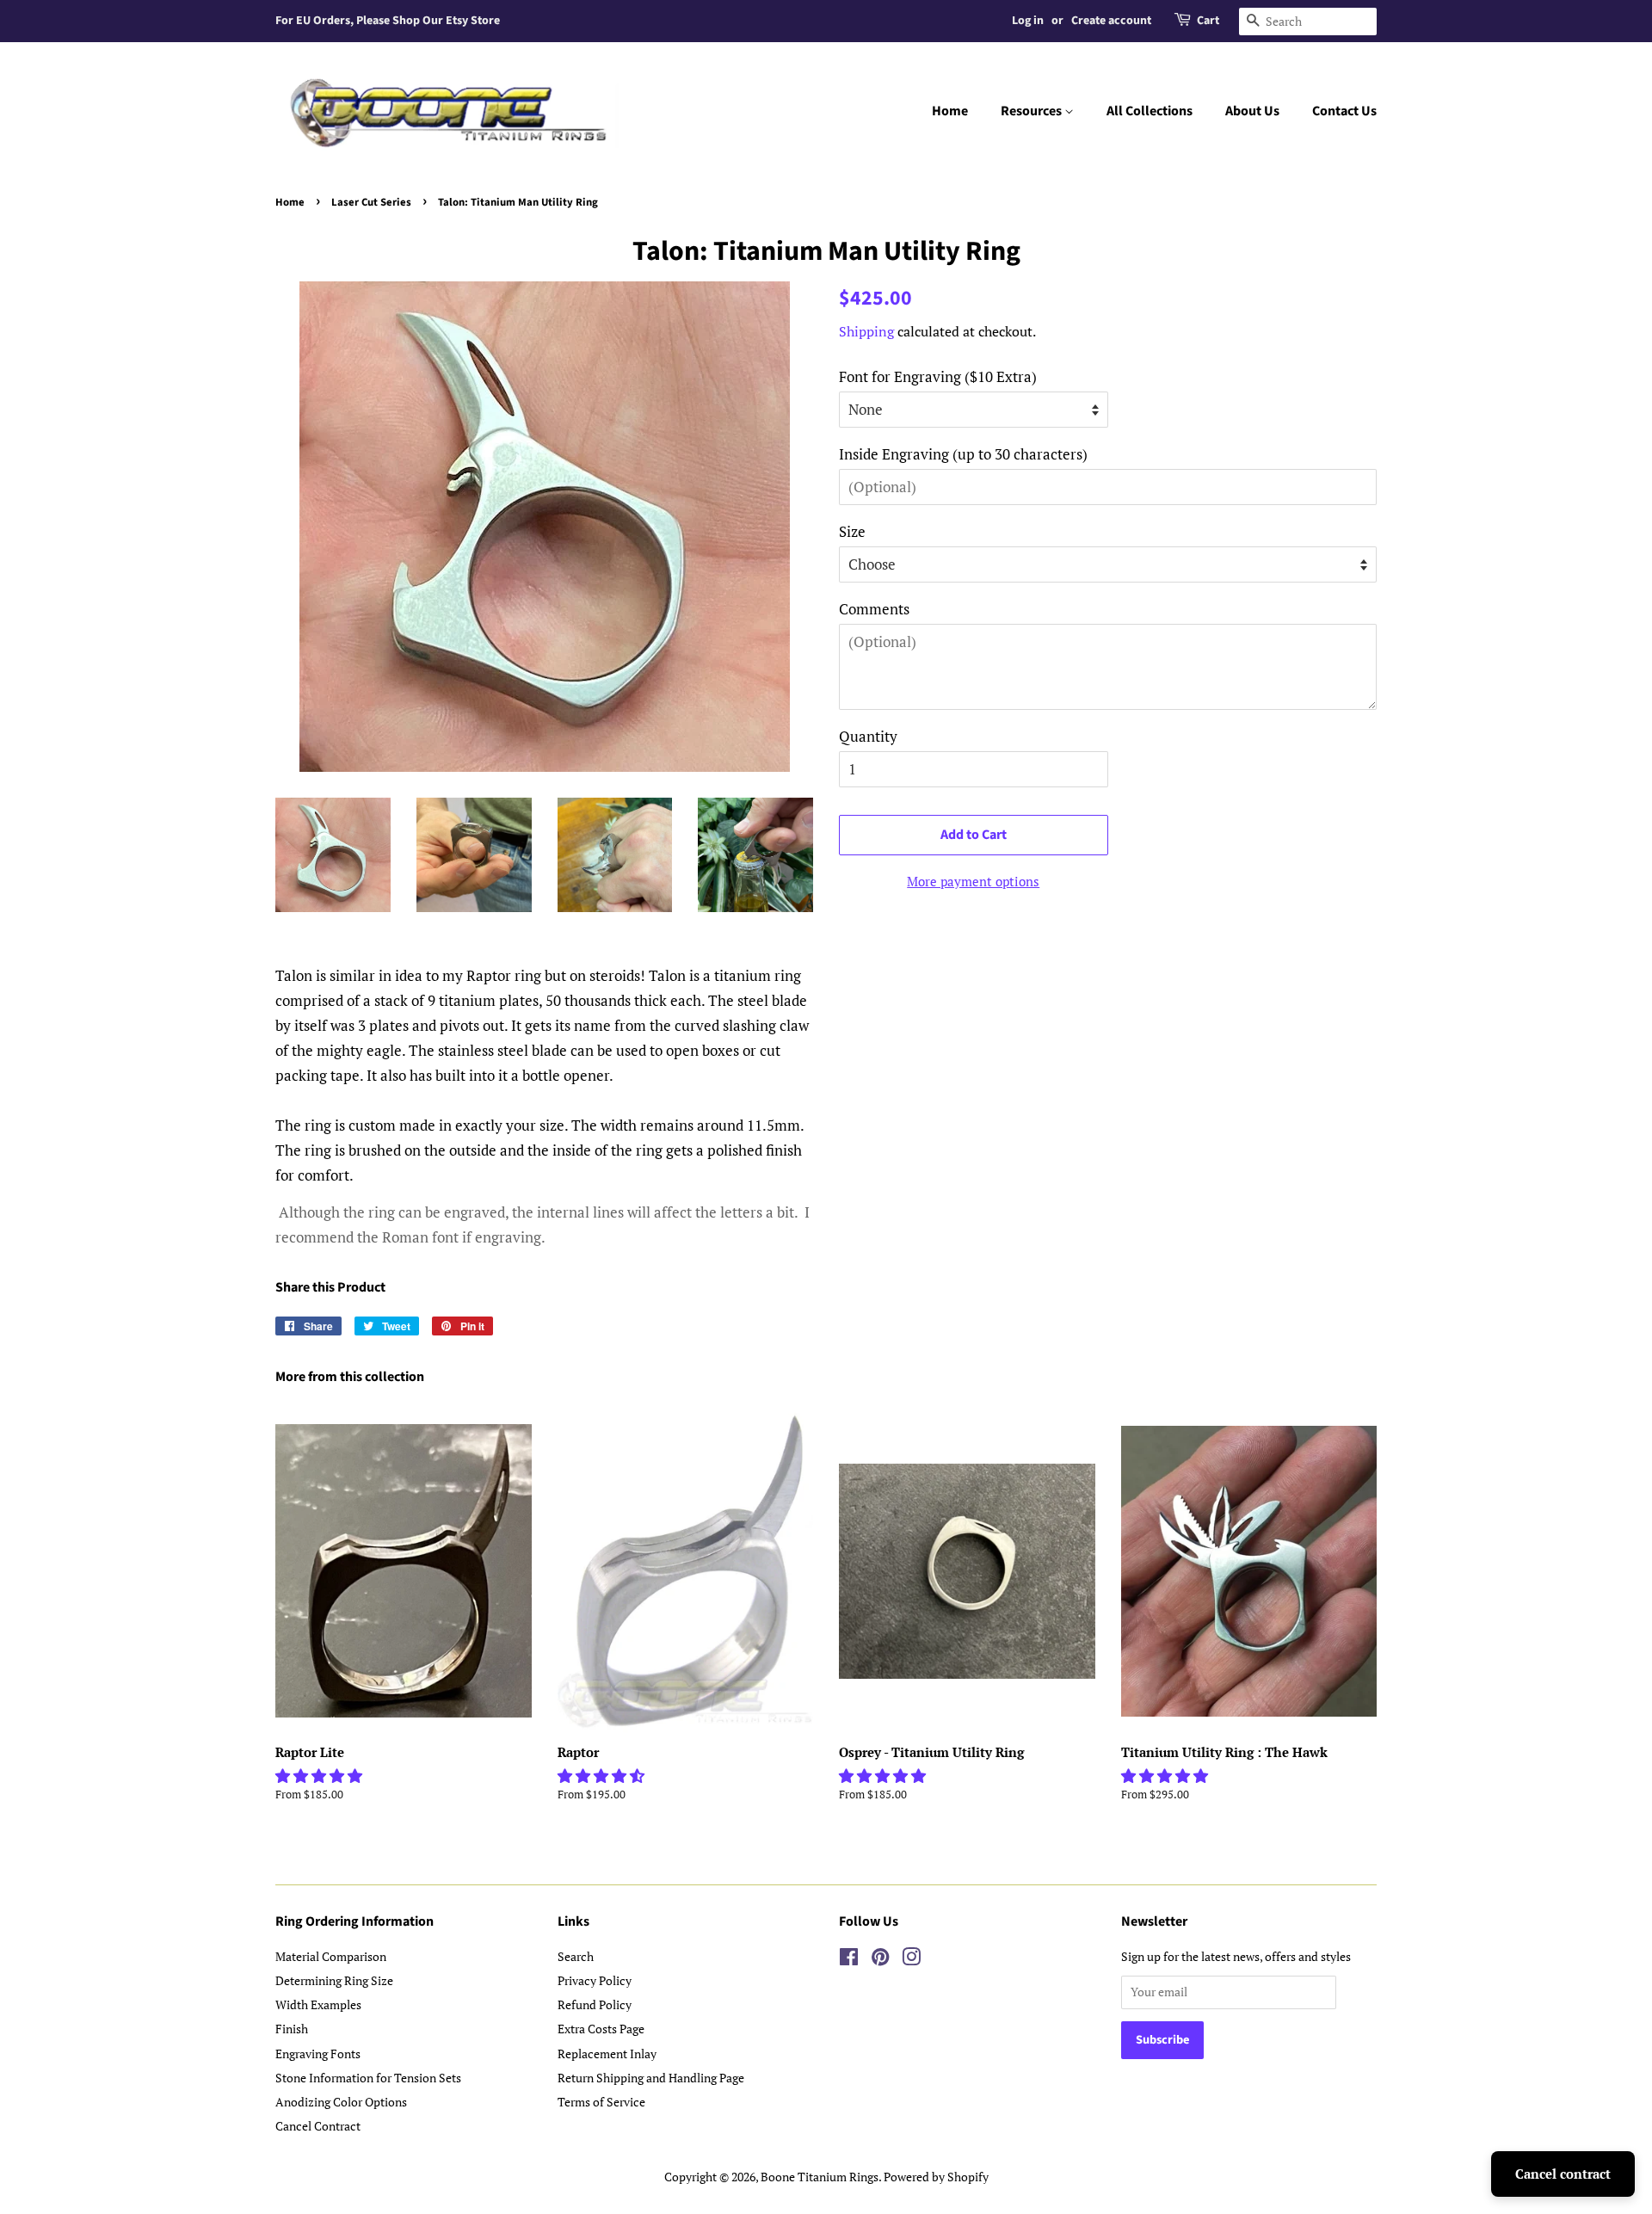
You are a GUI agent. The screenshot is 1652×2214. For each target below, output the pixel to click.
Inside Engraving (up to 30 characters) (963, 454)
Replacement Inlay (607, 2054)
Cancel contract (1563, 2174)
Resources (1032, 111)
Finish (292, 2029)
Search (576, 1956)
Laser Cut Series (371, 202)
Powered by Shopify (936, 2177)
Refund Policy (595, 2004)
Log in (1028, 21)
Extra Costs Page (601, 2029)
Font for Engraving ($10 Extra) (938, 376)
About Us (1252, 111)
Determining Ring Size (334, 1980)
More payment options (973, 881)
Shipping (866, 331)
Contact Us (1344, 111)
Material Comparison (331, 1956)
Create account (1111, 21)
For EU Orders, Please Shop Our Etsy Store (388, 21)
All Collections (1150, 111)
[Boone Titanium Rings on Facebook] (849, 1960)
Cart (1208, 21)
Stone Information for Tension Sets (368, 2078)
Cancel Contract (318, 2126)
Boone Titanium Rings (820, 2177)
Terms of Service (601, 2102)
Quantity (868, 736)
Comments (874, 609)
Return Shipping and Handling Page (651, 2078)
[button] (321, 1776)
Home (950, 111)
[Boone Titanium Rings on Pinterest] (880, 1960)
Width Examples (318, 2004)
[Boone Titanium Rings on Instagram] (911, 1960)
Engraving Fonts (318, 2054)
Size (852, 531)
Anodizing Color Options (341, 2102)
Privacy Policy (595, 1980)
